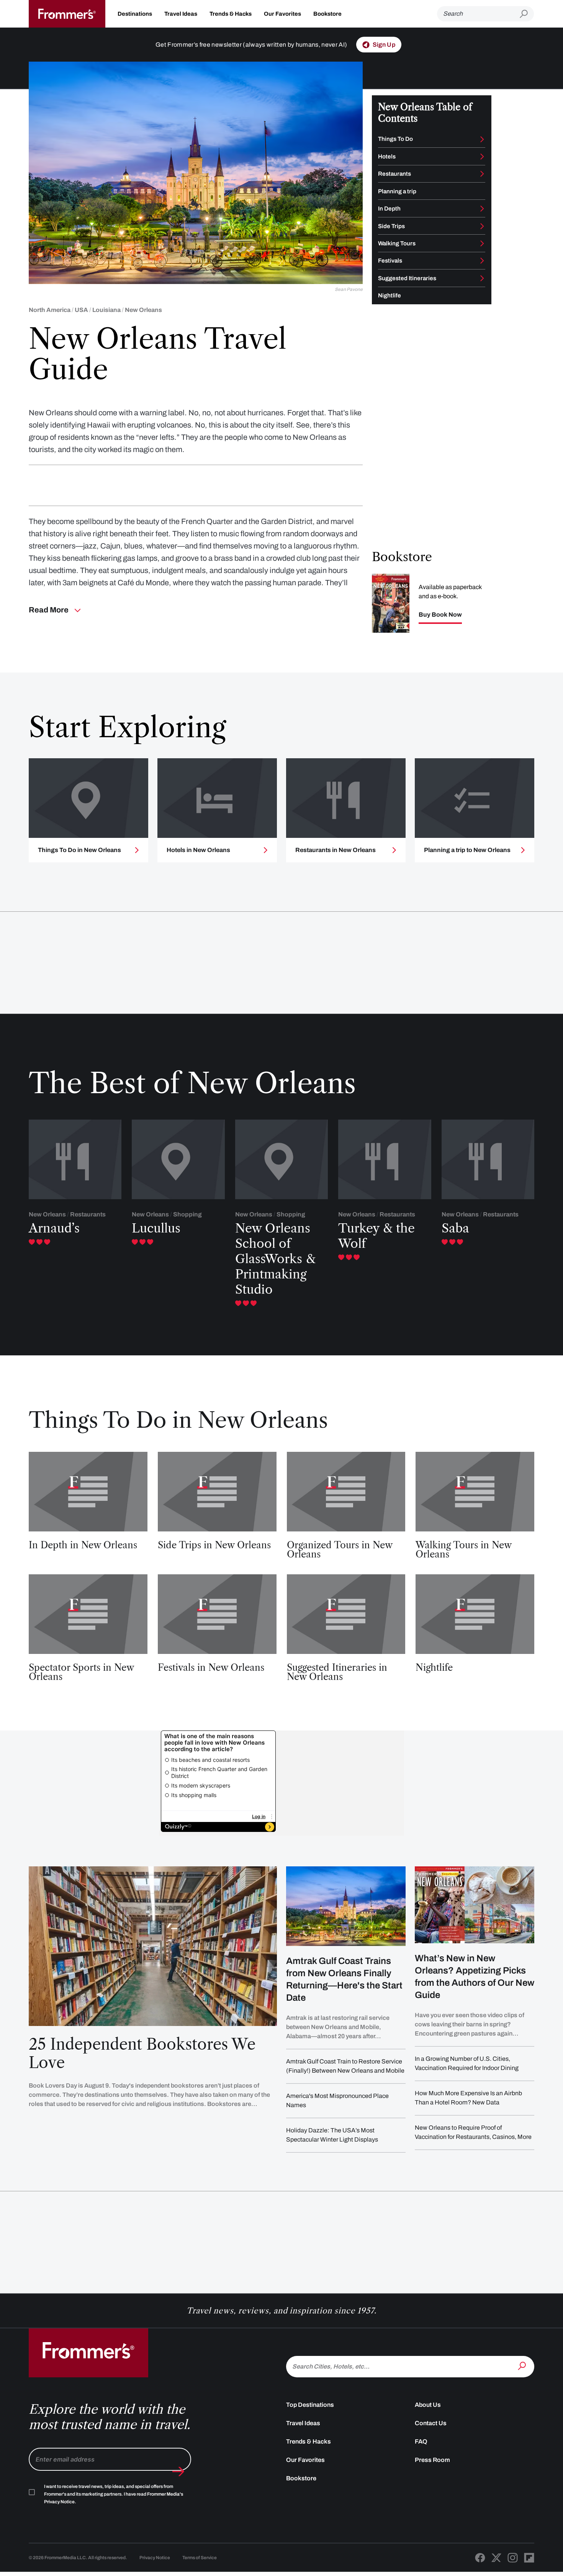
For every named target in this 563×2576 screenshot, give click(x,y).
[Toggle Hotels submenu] (482, 157)
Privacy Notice (155, 2558)
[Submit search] (527, 14)
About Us (428, 2405)
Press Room (432, 2460)
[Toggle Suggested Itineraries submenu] (482, 278)
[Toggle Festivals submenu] (482, 261)
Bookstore (327, 14)
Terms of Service (200, 2558)
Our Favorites (282, 14)
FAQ (421, 2441)
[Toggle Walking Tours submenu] (482, 243)
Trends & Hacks (231, 14)
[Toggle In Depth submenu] (482, 209)
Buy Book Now (440, 615)
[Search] (523, 2366)
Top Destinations (310, 2405)
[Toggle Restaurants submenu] (482, 174)
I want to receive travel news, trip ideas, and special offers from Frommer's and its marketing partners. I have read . (114, 2494)
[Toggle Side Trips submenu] (482, 226)
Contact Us (431, 2423)
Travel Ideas (181, 14)
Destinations (135, 14)
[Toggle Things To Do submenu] (482, 139)
